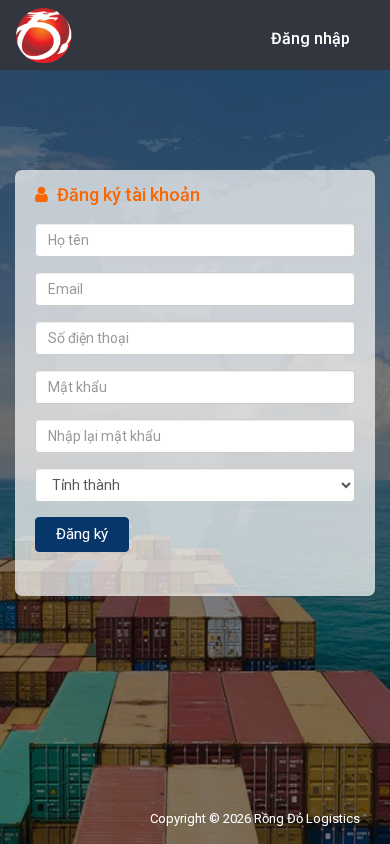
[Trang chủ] (43, 41)
